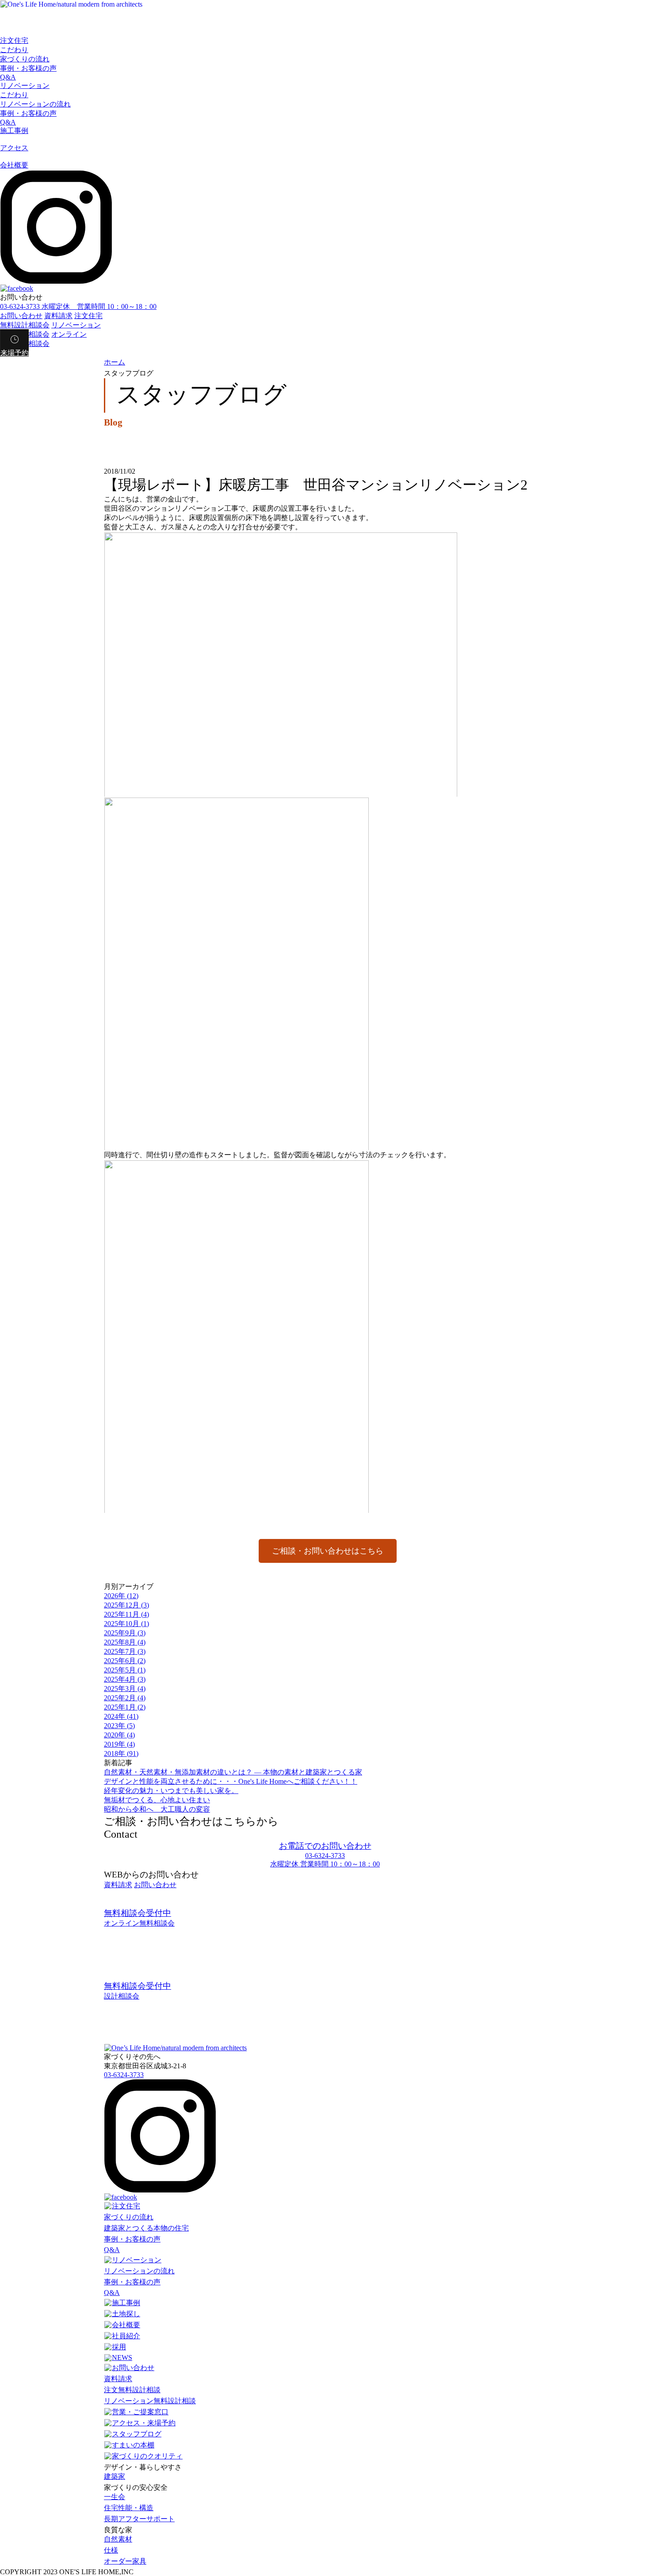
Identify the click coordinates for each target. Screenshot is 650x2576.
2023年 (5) (119, 1726)
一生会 (115, 2497)
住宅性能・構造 (129, 2508)
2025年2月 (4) (125, 1698)
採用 (119, 2347)
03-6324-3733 (124, 2075)
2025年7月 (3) (125, 1651)
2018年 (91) (121, 1753)
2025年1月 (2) (125, 1707)
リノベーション (25, 85)
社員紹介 (126, 2336)
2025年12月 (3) (126, 1605)
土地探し (126, 2314)
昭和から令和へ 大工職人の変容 (157, 1809)
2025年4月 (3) (125, 1679)
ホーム (115, 362)
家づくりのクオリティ (147, 2456)
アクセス (14, 148)
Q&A (8, 77)
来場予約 (15, 353)
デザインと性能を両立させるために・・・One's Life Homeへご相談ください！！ (231, 1781)
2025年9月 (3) (125, 1633)
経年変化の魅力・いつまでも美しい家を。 (171, 1791)
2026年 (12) (121, 1596)
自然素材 (118, 2539)
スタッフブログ (137, 2434)
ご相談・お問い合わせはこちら (328, 1551)
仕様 (111, 2550)
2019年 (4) (119, 1744)
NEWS (122, 2358)
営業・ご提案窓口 (140, 2412)
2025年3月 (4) (125, 1689)
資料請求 (58, 316)
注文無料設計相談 (132, 2390)
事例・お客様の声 (28, 68)
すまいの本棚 (133, 2445)
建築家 (115, 2476)
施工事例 (14, 131)
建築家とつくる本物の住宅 (146, 2228)
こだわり (14, 50)
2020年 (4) (119, 1735)
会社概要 (14, 165)
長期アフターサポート (139, 2519)
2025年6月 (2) (125, 1661)
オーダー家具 (125, 2561)
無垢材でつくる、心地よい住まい (157, 1800)
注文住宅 (14, 40)
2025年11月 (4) (126, 1614)
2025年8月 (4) (125, 1642)
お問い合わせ (21, 316)
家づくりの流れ (25, 59)
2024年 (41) (121, 1716)
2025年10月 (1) (126, 1624)
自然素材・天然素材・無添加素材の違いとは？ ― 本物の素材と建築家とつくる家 (233, 1772)
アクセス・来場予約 (144, 2423)
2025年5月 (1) (125, 1670)
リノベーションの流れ (35, 104)
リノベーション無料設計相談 (150, 2401)
